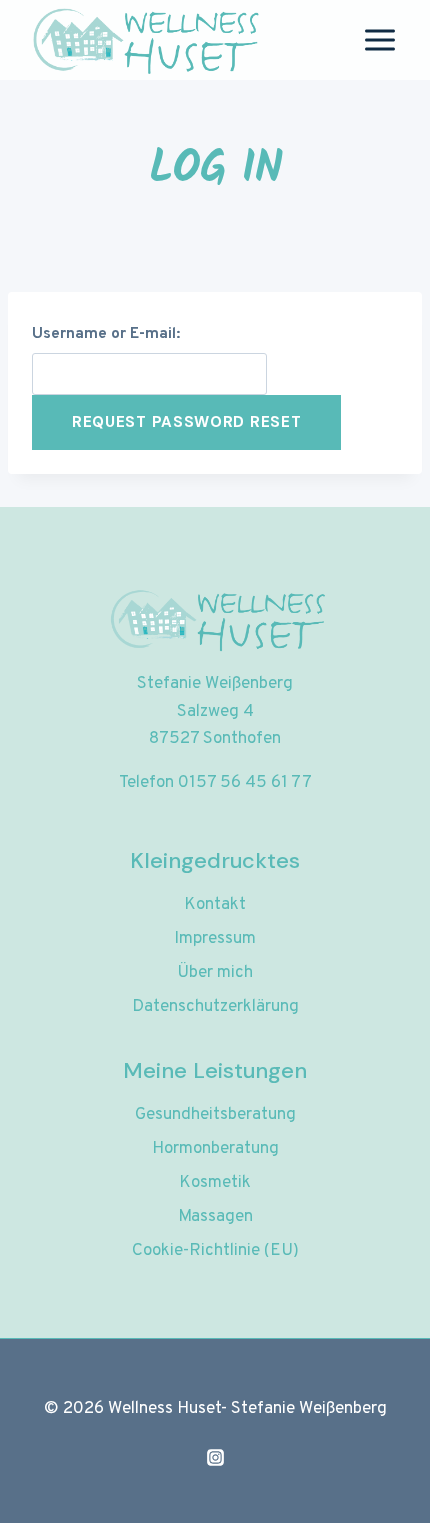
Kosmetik (215, 1183)
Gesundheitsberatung (215, 1115)
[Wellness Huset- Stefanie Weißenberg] (143, 40)
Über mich (215, 973)
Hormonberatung (215, 1149)
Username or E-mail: (106, 334)
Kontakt (215, 905)
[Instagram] (215, 1457)
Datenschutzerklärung (215, 1007)
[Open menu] (379, 39)
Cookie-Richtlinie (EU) (215, 1251)
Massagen (215, 1217)
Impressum (215, 939)
